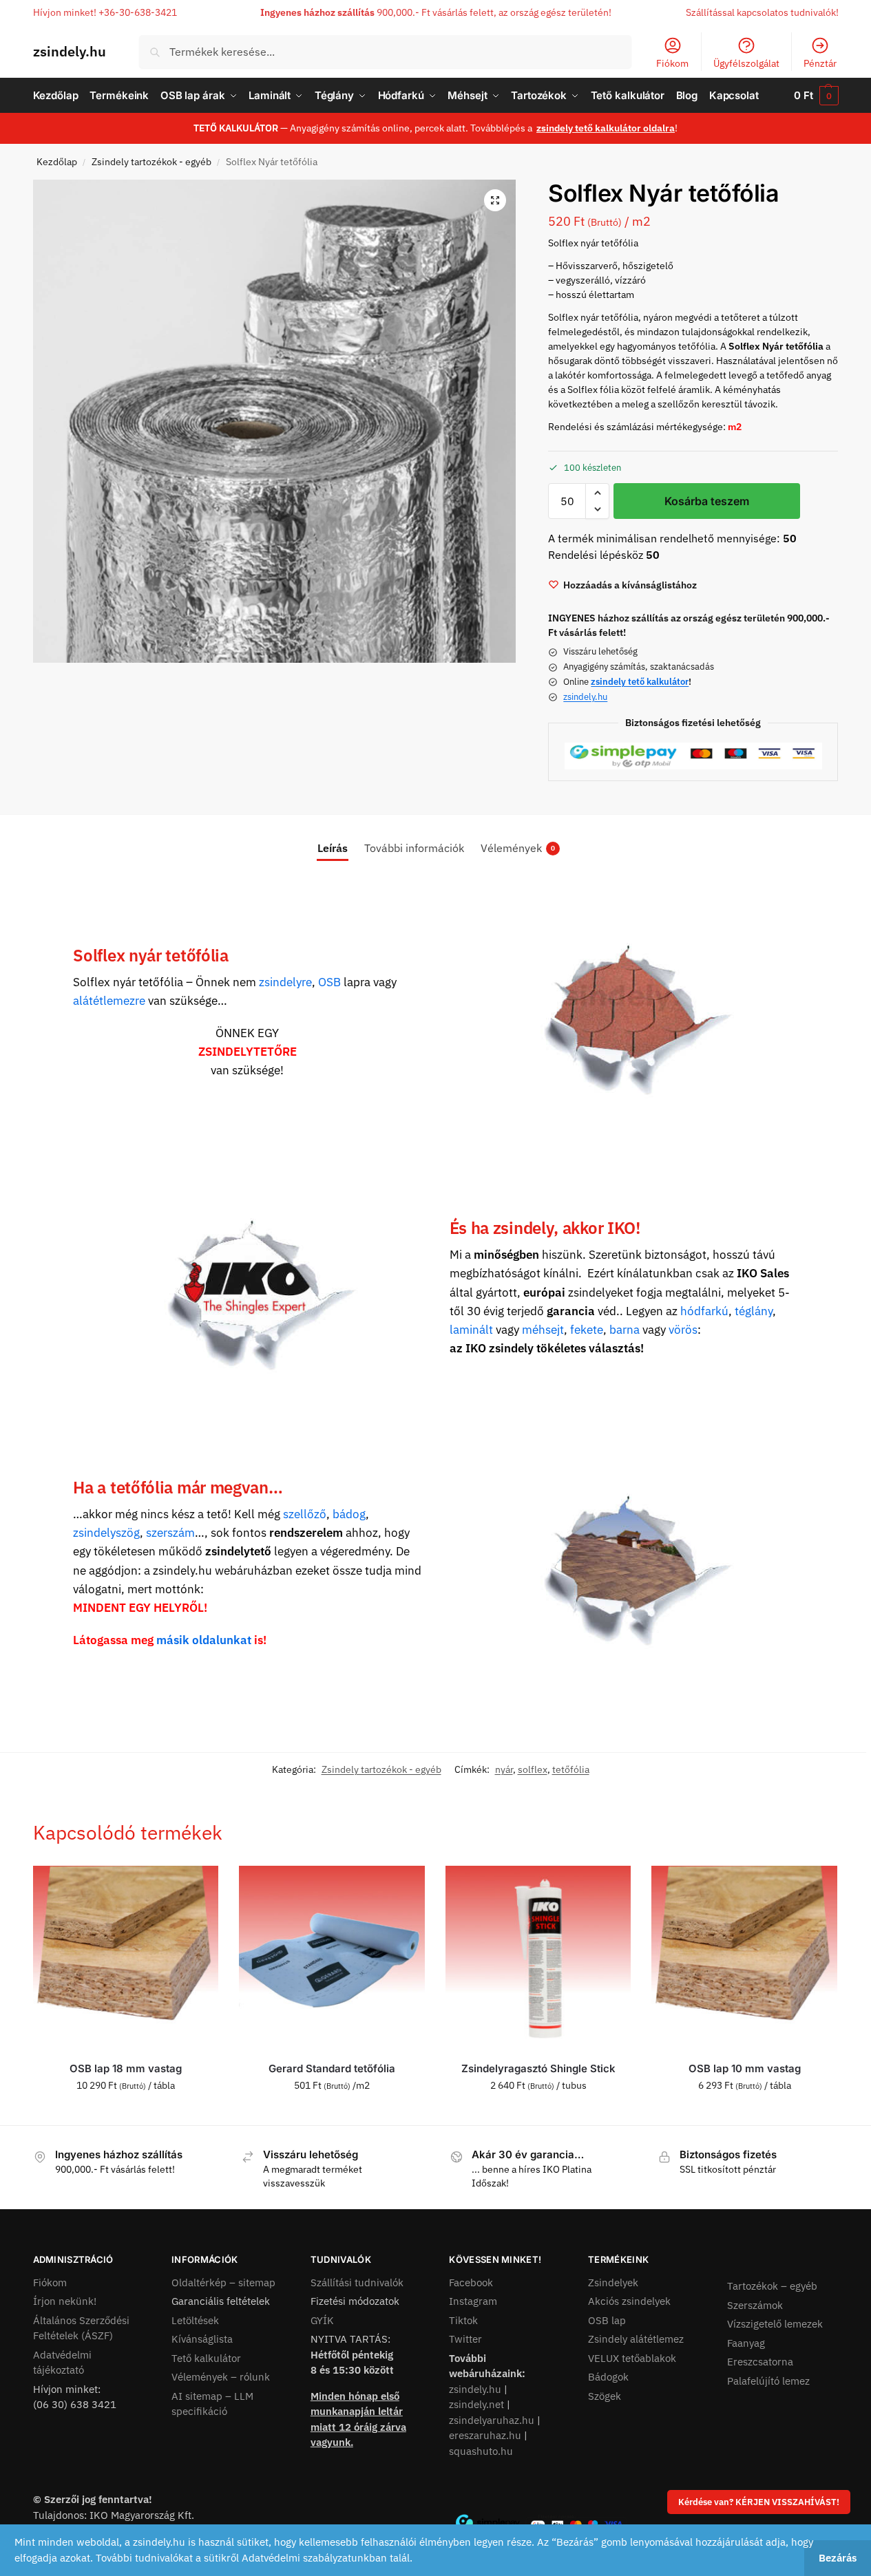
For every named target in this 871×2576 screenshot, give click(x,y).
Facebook (471, 2282)
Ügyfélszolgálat (746, 63)
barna (625, 1330)
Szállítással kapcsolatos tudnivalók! (762, 12)
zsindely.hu (70, 51)
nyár (504, 1769)
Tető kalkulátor (206, 2358)
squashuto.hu (481, 2451)
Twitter (465, 2339)
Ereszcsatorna (760, 2362)
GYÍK (322, 2320)
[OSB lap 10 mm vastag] (744, 1959)
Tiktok (463, 2320)
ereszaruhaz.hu (485, 2435)
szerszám (170, 1533)
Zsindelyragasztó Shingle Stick (538, 2068)
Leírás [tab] (333, 848)
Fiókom (672, 63)
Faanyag (746, 2343)
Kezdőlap (57, 162)
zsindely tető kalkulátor (640, 682)
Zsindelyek (613, 2282)
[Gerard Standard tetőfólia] (332, 1959)
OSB (329, 982)
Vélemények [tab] (518, 848)
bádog (349, 1514)
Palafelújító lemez (768, 2381)
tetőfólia (571, 1769)
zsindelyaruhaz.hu (492, 2420)
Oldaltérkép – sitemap (223, 2282)
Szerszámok (755, 2305)
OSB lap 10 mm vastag (745, 2068)
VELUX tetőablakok (632, 2358)
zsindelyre (285, 982)
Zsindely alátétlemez (636, 2339)
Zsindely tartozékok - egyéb (151, 162)
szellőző (305, 1514)
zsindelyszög (106, 1533)
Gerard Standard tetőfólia (332, 2068)
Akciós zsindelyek (629, 2301)
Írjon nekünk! (65, 2301)
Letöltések (195, 2320)
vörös (683, 1330)
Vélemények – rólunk (221, 2377)
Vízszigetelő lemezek (775, 2324)
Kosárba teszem (707, 501)
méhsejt (543, 1330)
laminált (471, 1330)
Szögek (605, 2396)
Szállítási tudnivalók (357, 2282)
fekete (587, 1330)
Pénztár (820, 63)
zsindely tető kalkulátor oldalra (606, 128)
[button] (816, 96)
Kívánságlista (202, 2339)
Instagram (473, 2301)
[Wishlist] (198, 1886)
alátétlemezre (109, 1001)
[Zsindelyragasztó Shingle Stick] (538, 1959)
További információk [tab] (414, 848)
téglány (754, 1311)
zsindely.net (476, 2404)
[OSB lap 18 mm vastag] (126, 1959)
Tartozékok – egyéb (772, 2286)
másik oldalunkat (204, 1640)
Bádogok (608, 2377)
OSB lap (607, 2320)
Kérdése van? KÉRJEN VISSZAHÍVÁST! (759, 2502)
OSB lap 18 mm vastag (126, 2068)
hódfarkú (704, 1311)
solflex (533, 1769)
